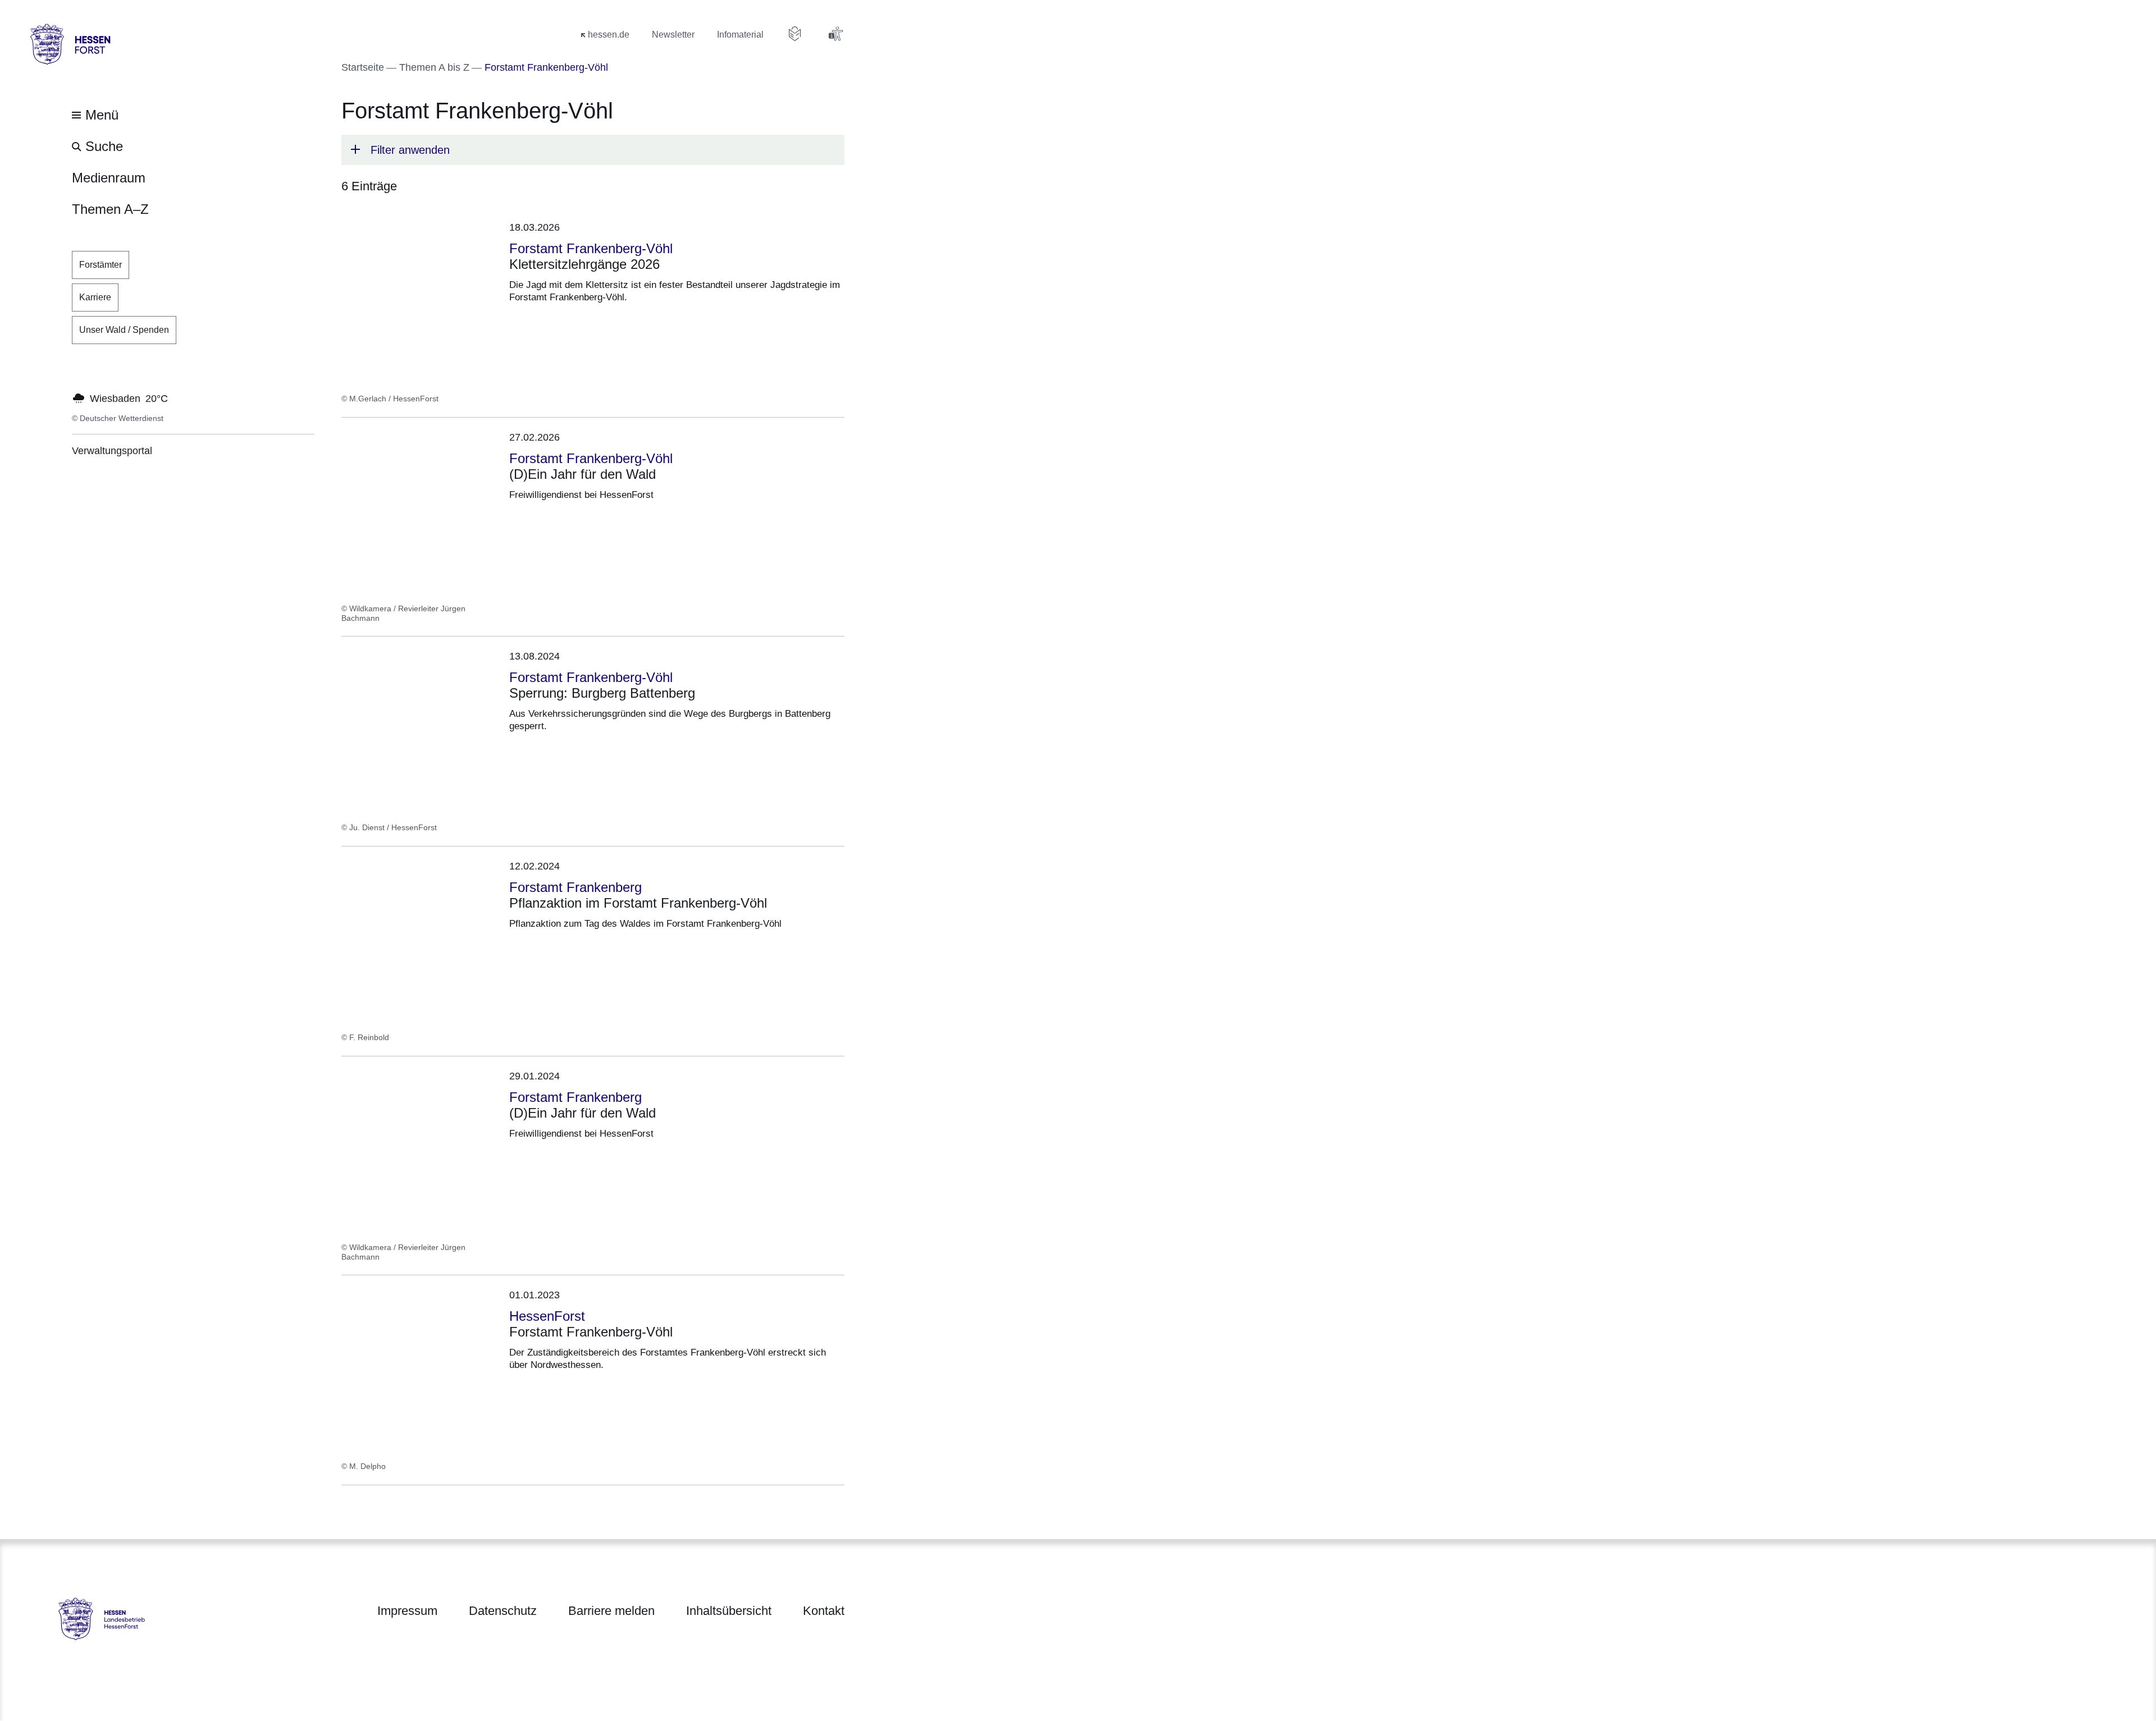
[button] (593, 150)
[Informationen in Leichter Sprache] (795, 34)
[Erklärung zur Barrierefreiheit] (835, 34)
